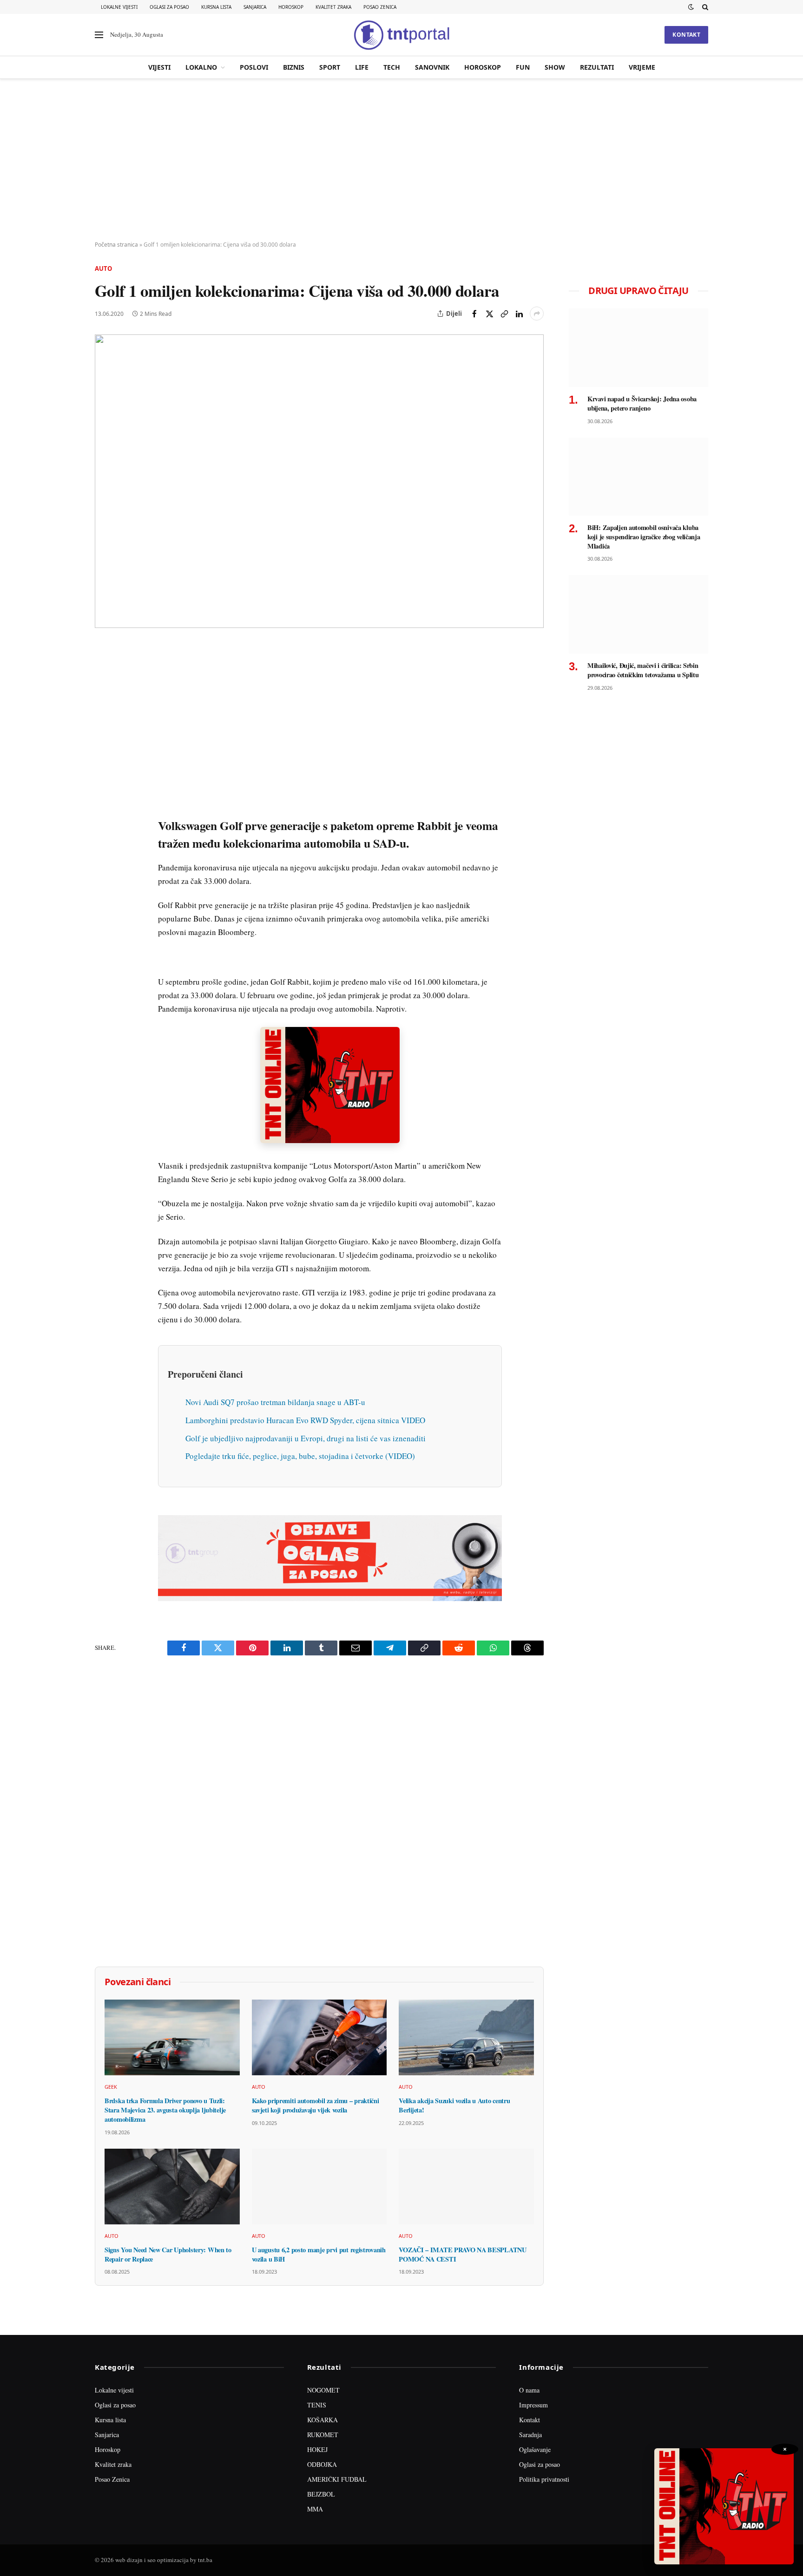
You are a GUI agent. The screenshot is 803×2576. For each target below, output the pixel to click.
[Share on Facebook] (474, 314)
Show (555, 67)
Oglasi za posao (169, 7)
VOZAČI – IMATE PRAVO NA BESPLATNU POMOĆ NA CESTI (462, 2254)
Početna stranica (116, 245)
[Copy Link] (504, 314)
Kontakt (686, 35)
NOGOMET (323, 2390)
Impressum (533, 2405)
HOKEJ (317, 2449)
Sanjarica (255, 7)
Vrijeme (642, 67)
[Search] (704, 7)
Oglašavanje (535, 2449)
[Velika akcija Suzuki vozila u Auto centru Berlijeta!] (466, 2037)
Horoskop (291, 7)
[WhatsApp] (104, 844)
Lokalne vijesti (119, 7)
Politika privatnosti (544, 2479)
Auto (103, 268)
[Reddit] (104, 801)
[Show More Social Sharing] (537, 314)
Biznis (294, 67)
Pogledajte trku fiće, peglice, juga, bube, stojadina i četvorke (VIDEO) (300, 1456)
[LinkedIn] (104, 780)
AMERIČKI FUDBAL (337, 2479)
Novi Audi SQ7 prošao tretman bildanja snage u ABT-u (275, 1402)
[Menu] (99, 35)
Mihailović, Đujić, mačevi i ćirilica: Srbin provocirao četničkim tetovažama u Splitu (643, 670)
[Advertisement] (401, 160)
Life (362, 67)
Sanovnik (432, 67)
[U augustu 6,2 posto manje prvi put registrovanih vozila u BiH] (319, 2187)
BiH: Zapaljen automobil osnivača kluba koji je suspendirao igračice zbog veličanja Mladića (644, 537)
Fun (523, 67)
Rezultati (597, 67)
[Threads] (104, 865)
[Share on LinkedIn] (519, 314)
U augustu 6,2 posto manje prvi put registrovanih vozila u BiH (319, 2254)
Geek (111, 2087)
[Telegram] (104, 823)
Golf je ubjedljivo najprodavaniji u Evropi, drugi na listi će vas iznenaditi (306, 1438)
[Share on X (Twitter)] (489, 314)
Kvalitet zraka (333, 7)
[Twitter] (104, 694)
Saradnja (530, 2435)
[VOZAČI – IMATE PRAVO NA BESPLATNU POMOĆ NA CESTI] (466, 2187)
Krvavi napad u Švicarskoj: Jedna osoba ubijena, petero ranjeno (642, 403)
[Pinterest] (104, 716)
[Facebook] (104, 673)
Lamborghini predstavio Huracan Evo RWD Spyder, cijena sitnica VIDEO (305, 1420)
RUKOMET (323, 2435)
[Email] (104, 737)
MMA (315, 2509)
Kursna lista (216, 7)
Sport (330, 67)
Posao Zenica (380, 7)
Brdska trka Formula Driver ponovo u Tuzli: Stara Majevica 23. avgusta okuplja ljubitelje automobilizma (165, 2110)
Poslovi (254, 67)
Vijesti (159, 67)
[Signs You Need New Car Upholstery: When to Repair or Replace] (172, 2187)
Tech (392, 67)
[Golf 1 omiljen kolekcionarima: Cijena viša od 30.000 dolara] (319, 481)
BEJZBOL (321, 2494)
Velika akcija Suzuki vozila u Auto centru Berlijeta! (454, 2105)
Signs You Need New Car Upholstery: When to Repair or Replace (168, 2254)
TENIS (317, 2405)
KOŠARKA (323, 2420)
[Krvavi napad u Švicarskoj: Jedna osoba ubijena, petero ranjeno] (638, 348)
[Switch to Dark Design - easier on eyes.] (691, 7)
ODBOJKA (322, 2464)
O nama (529, 2390)
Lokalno (201, 67)
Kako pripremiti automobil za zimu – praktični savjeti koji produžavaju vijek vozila (316, 2105)
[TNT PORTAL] (401, 35)
